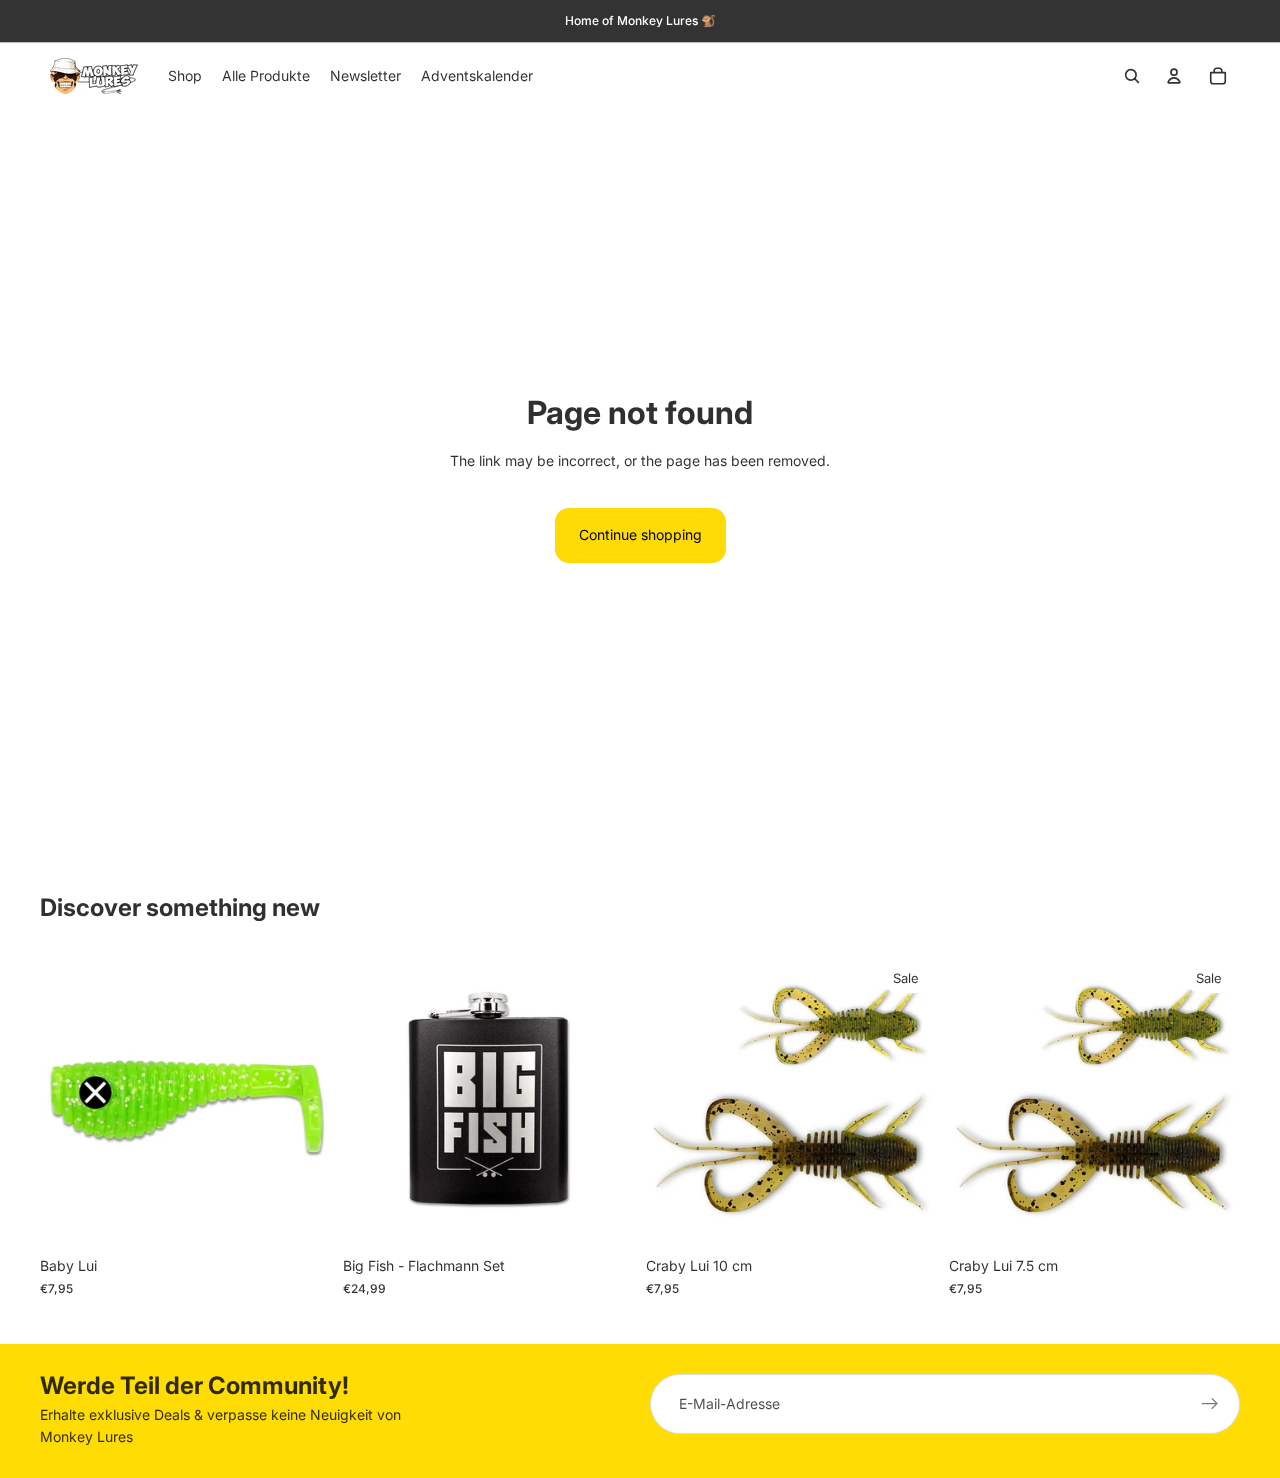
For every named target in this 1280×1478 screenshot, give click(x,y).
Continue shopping (640, 534)
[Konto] (1174, 76)
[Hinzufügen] (603, 1217)
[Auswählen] (300, 1217)
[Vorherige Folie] (373, 1102)
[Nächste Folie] (604, 1102)
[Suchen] (1132, 76)
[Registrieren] (1210, 1404)
